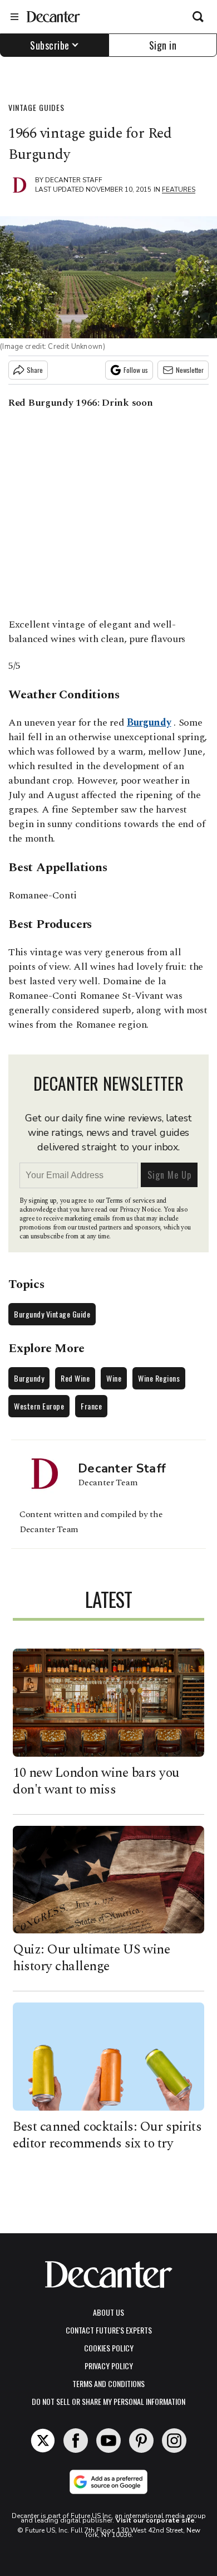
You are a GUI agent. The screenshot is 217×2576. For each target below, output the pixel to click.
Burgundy (149, 723)
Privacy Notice (140, 1210)
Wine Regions (159, 1378)
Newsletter (190, 370)
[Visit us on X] (43, 2441)
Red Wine (75, 1378)
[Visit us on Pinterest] (141, 2441)
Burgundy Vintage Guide (52, 1314)
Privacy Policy (109, 2366)
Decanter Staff (74, 180)
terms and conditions (108, 2383)
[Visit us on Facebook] (76, 2441)
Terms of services (131, 1201)
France (91, 1406)
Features (179, 189)
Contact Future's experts (109, 2330)
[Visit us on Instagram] (174, 2441)
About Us (108, 2312)
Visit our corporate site (155, 2520)
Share (35, 370)
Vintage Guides (36, 107)
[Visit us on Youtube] (108, 2441)
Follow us (136, 370)
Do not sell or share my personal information (108, 2401)
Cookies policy (109, 2348)
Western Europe (39, 1406)
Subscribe (50, 45)
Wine (114, 1378)
